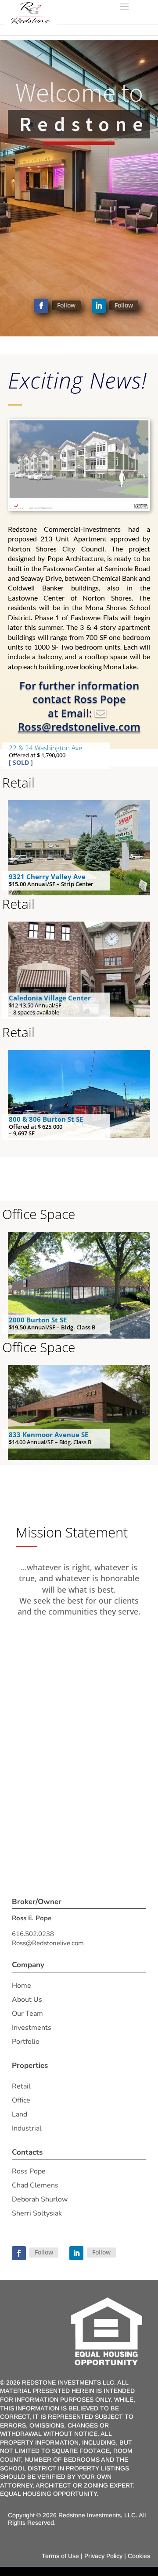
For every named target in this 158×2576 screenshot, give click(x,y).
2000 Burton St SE (38, 1320)
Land (20, 2114)
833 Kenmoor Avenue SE (48, 1435)
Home (22, 1986)
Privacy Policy (103, 2556)
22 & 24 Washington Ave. (46, 748)
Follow (66, 305)
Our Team (27, 2014)
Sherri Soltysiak (37, 2213)
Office (21, 2100)
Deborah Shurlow (40, 2199)
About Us (27, 2000)
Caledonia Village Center (50, 998)
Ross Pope (29, 2171)
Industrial (27, 2128)
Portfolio (26, 2042)
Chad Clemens (35, 2185)
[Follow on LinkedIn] (99, 306)
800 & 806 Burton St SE (46, 1119)
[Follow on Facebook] (41, 306)
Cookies (139, 2556)
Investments (32, 2028)
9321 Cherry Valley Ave (47, 876)
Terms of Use (60, 2556)
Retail (21, 2086)
